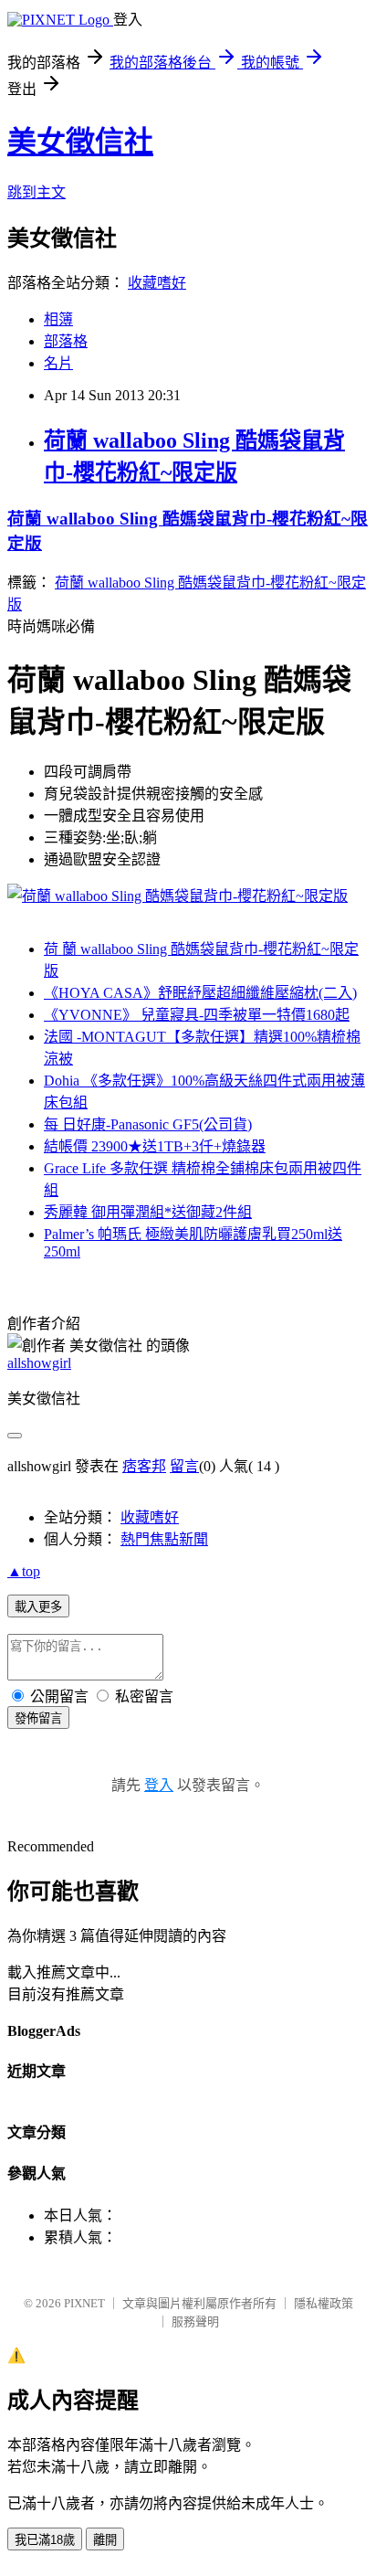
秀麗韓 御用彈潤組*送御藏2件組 (148, 1212)
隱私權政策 (324, 2303)
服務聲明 (195, 2322)
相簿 (58, 319)
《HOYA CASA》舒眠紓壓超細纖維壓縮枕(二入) (200, 993)
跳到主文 (37, 192)
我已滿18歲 (45, 2540)
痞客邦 (144, 1466)
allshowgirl (39, 1363)
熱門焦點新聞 (164, 1539)
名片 (58, 363)
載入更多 (38, 1607)
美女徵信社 (80, 142)
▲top (24, 1571)
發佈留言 (38, 1718)
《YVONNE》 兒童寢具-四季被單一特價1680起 (197, 1015)
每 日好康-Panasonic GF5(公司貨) (148, 1124)
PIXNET (84, 2303)
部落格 (66, 341)
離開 (105, 2540)
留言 (184, 1466)
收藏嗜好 (157, 283)
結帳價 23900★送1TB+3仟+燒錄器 (155, 1146)
